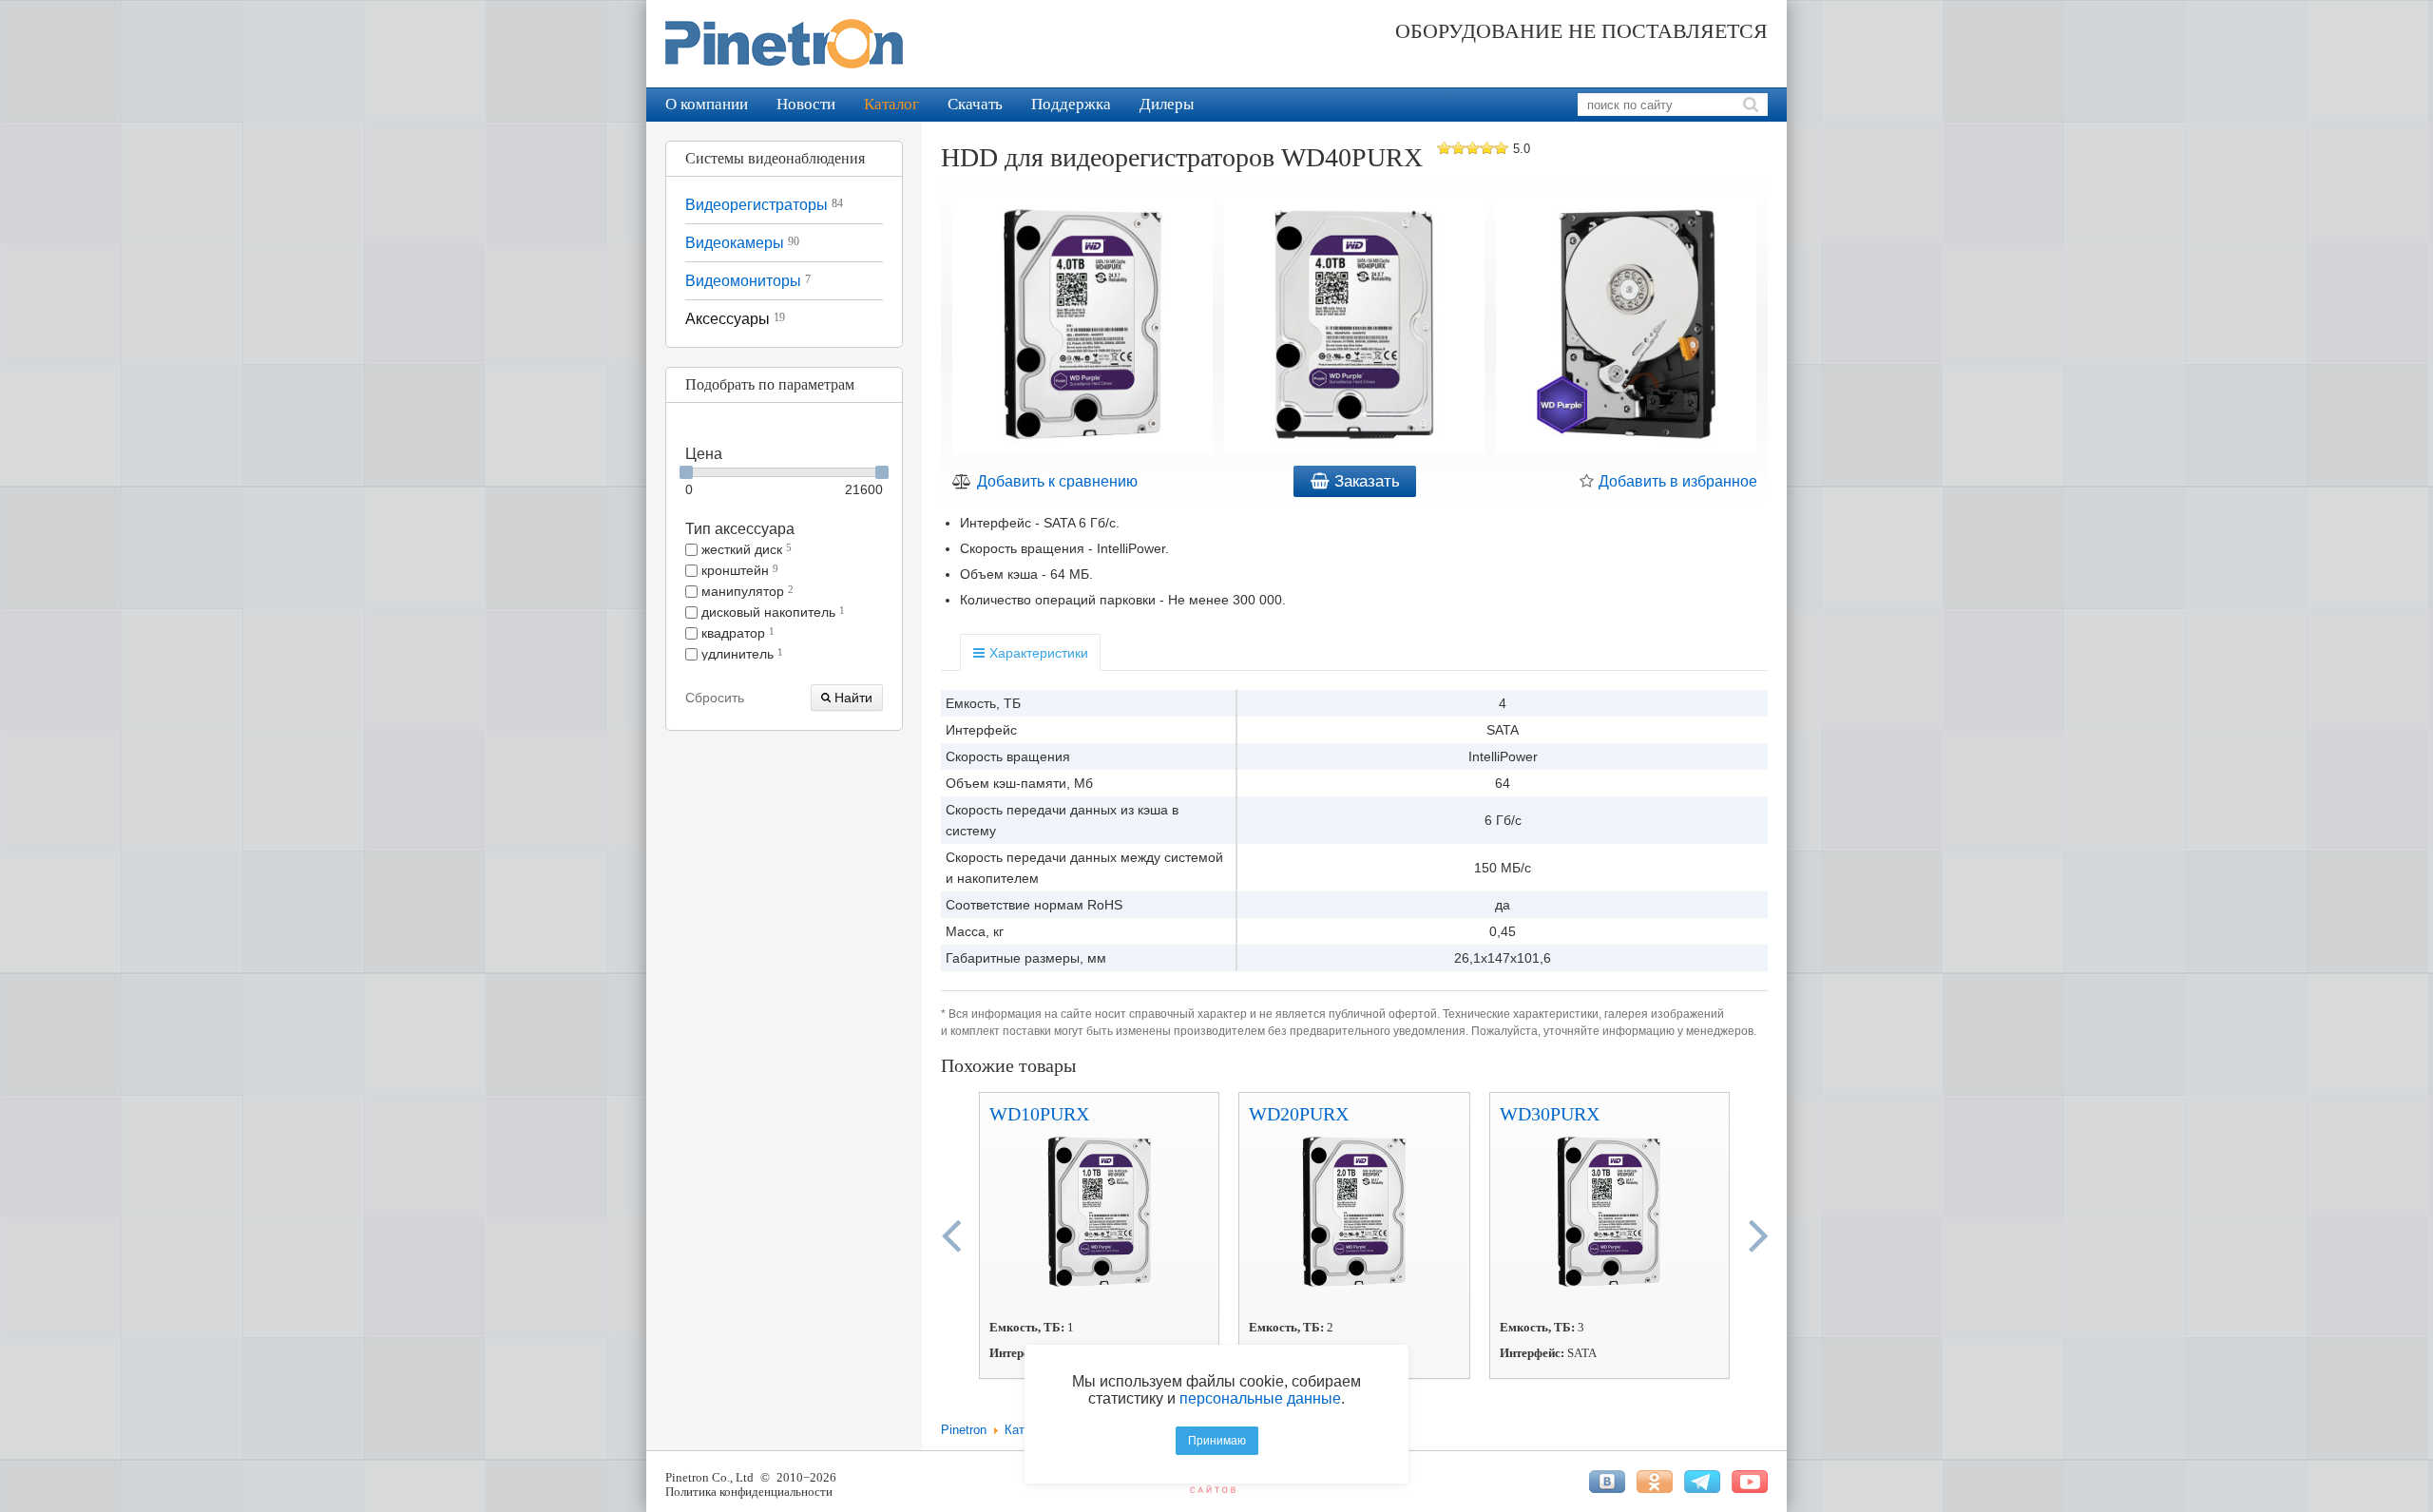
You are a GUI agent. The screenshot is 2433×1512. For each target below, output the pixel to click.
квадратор (736, 633)
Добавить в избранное (1676, 481)
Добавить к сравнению (1055, 481)
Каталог (891, 104)
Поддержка (1071, 104)
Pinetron (964, 1430)
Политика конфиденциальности (749, 1492)
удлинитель (740, 654)
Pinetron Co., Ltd (709, 1477)
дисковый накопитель (771, 612)
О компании (707, 104)
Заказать (1365, 481)
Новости (806, 104)
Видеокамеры (742, 243)
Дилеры (1167, 104)
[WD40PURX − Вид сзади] (1626, 327)
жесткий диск (745, 549)
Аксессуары (735, 319)
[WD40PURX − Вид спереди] (1354, 327)
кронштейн (738, 570)
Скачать (975, 104)
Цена (704, 454)
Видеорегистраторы (764, 205)
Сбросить (715, 698)
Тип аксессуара (740, 529)
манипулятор (746, 591)
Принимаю (1217, 1441)
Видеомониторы (748, 281)
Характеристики (1037, 653)
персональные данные (1260, 1398)
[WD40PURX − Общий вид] (1082, 327)
